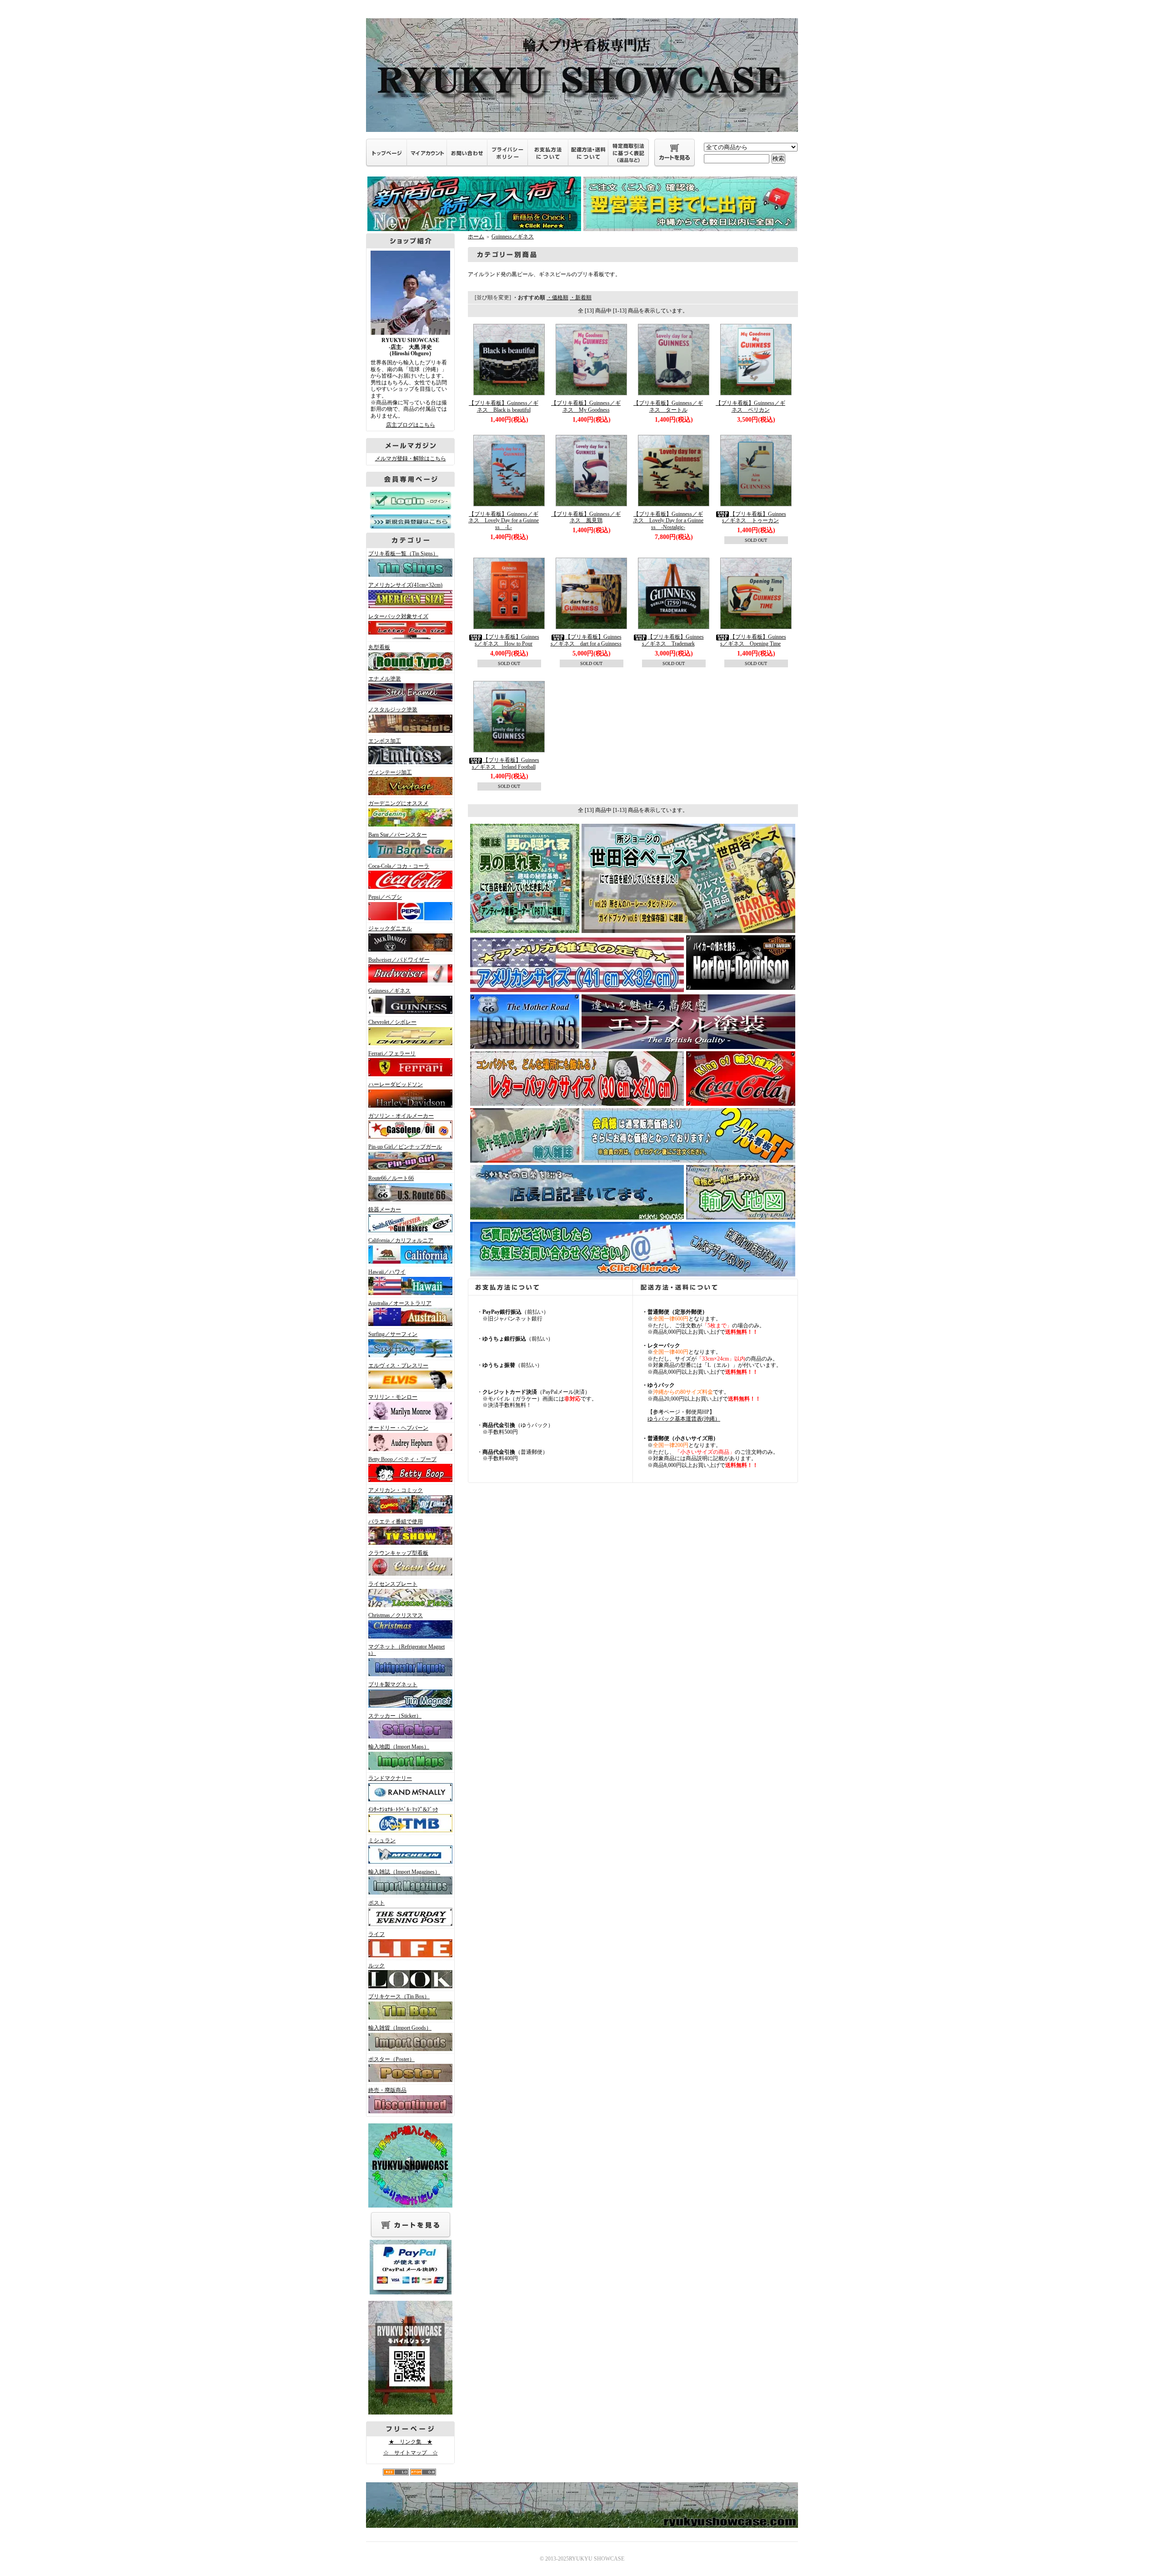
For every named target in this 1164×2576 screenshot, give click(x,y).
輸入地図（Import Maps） (399, 1747)
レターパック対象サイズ (398, 616)
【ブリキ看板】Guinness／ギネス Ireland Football (506, 764)
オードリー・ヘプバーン (398, 1428)
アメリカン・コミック (396, 1490)
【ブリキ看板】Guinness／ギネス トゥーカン (754, 517)
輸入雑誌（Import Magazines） (404, 1872)
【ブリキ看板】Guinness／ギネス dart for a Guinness (586, 640)
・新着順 (581, 297)
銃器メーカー (385, 1210)
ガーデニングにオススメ (398, 803)
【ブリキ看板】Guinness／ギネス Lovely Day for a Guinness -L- (504, 521)
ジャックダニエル (390, 928)
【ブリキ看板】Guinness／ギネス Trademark (673, 640)
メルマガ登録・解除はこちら (411, 459)
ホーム (476, 237)
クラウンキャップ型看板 (398, 1553)
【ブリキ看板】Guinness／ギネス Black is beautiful (504, 406)
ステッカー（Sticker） (395, 1716)
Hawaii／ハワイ (387, 1272)
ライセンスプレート (393, 1584)
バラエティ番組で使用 (396, 1522)
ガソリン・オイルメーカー (401, 1116)
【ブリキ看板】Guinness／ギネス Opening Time (753, 640)
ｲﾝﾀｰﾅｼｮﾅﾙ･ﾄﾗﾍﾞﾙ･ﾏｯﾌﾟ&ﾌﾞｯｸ (403, 1810)
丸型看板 (379, 647)
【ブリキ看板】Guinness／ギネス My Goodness (586, 406)
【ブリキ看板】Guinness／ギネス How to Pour (507, 640)
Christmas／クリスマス (396, 1615)
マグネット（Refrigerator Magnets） (406, 1650)
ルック (376, 1966)
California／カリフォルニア (401, 1240)
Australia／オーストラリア (400, 1303)
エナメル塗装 (385, 679)
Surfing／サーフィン (393, 1334)
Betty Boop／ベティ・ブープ (402, 1459)
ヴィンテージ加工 (390, 772)
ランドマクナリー (390, 1778)
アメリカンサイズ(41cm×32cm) (405, 585)
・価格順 (557, 297)
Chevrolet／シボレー (392, 1022)
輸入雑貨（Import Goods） (400, 2028)
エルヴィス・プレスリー (398, 1366)
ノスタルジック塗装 (393, 710)
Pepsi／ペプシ (385, 897)
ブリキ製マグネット (393, 1684)
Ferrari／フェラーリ (392, 1054)
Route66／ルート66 (391, 1178)
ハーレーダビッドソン (396, 1084)
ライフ (376, 1934)
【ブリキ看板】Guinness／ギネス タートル (668, 406)
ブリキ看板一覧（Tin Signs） (403, 554)
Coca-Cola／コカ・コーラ (399, 866)
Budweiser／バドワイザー (399, 960)
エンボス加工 (385, 741)
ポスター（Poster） (391, 2059)
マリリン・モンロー (393, 1397)
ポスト (376, 1903)
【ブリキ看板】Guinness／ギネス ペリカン (750, 406)
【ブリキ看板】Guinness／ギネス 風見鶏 (586, 517)
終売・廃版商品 (387, 2090)
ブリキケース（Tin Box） (399, 1996)
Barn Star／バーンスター (398, 835)
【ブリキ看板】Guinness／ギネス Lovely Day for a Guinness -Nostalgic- (668, 521)
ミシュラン (382, 1840)
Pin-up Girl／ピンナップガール (405, 1147)
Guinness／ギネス (389, 991)
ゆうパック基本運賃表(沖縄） (684, 1419)
